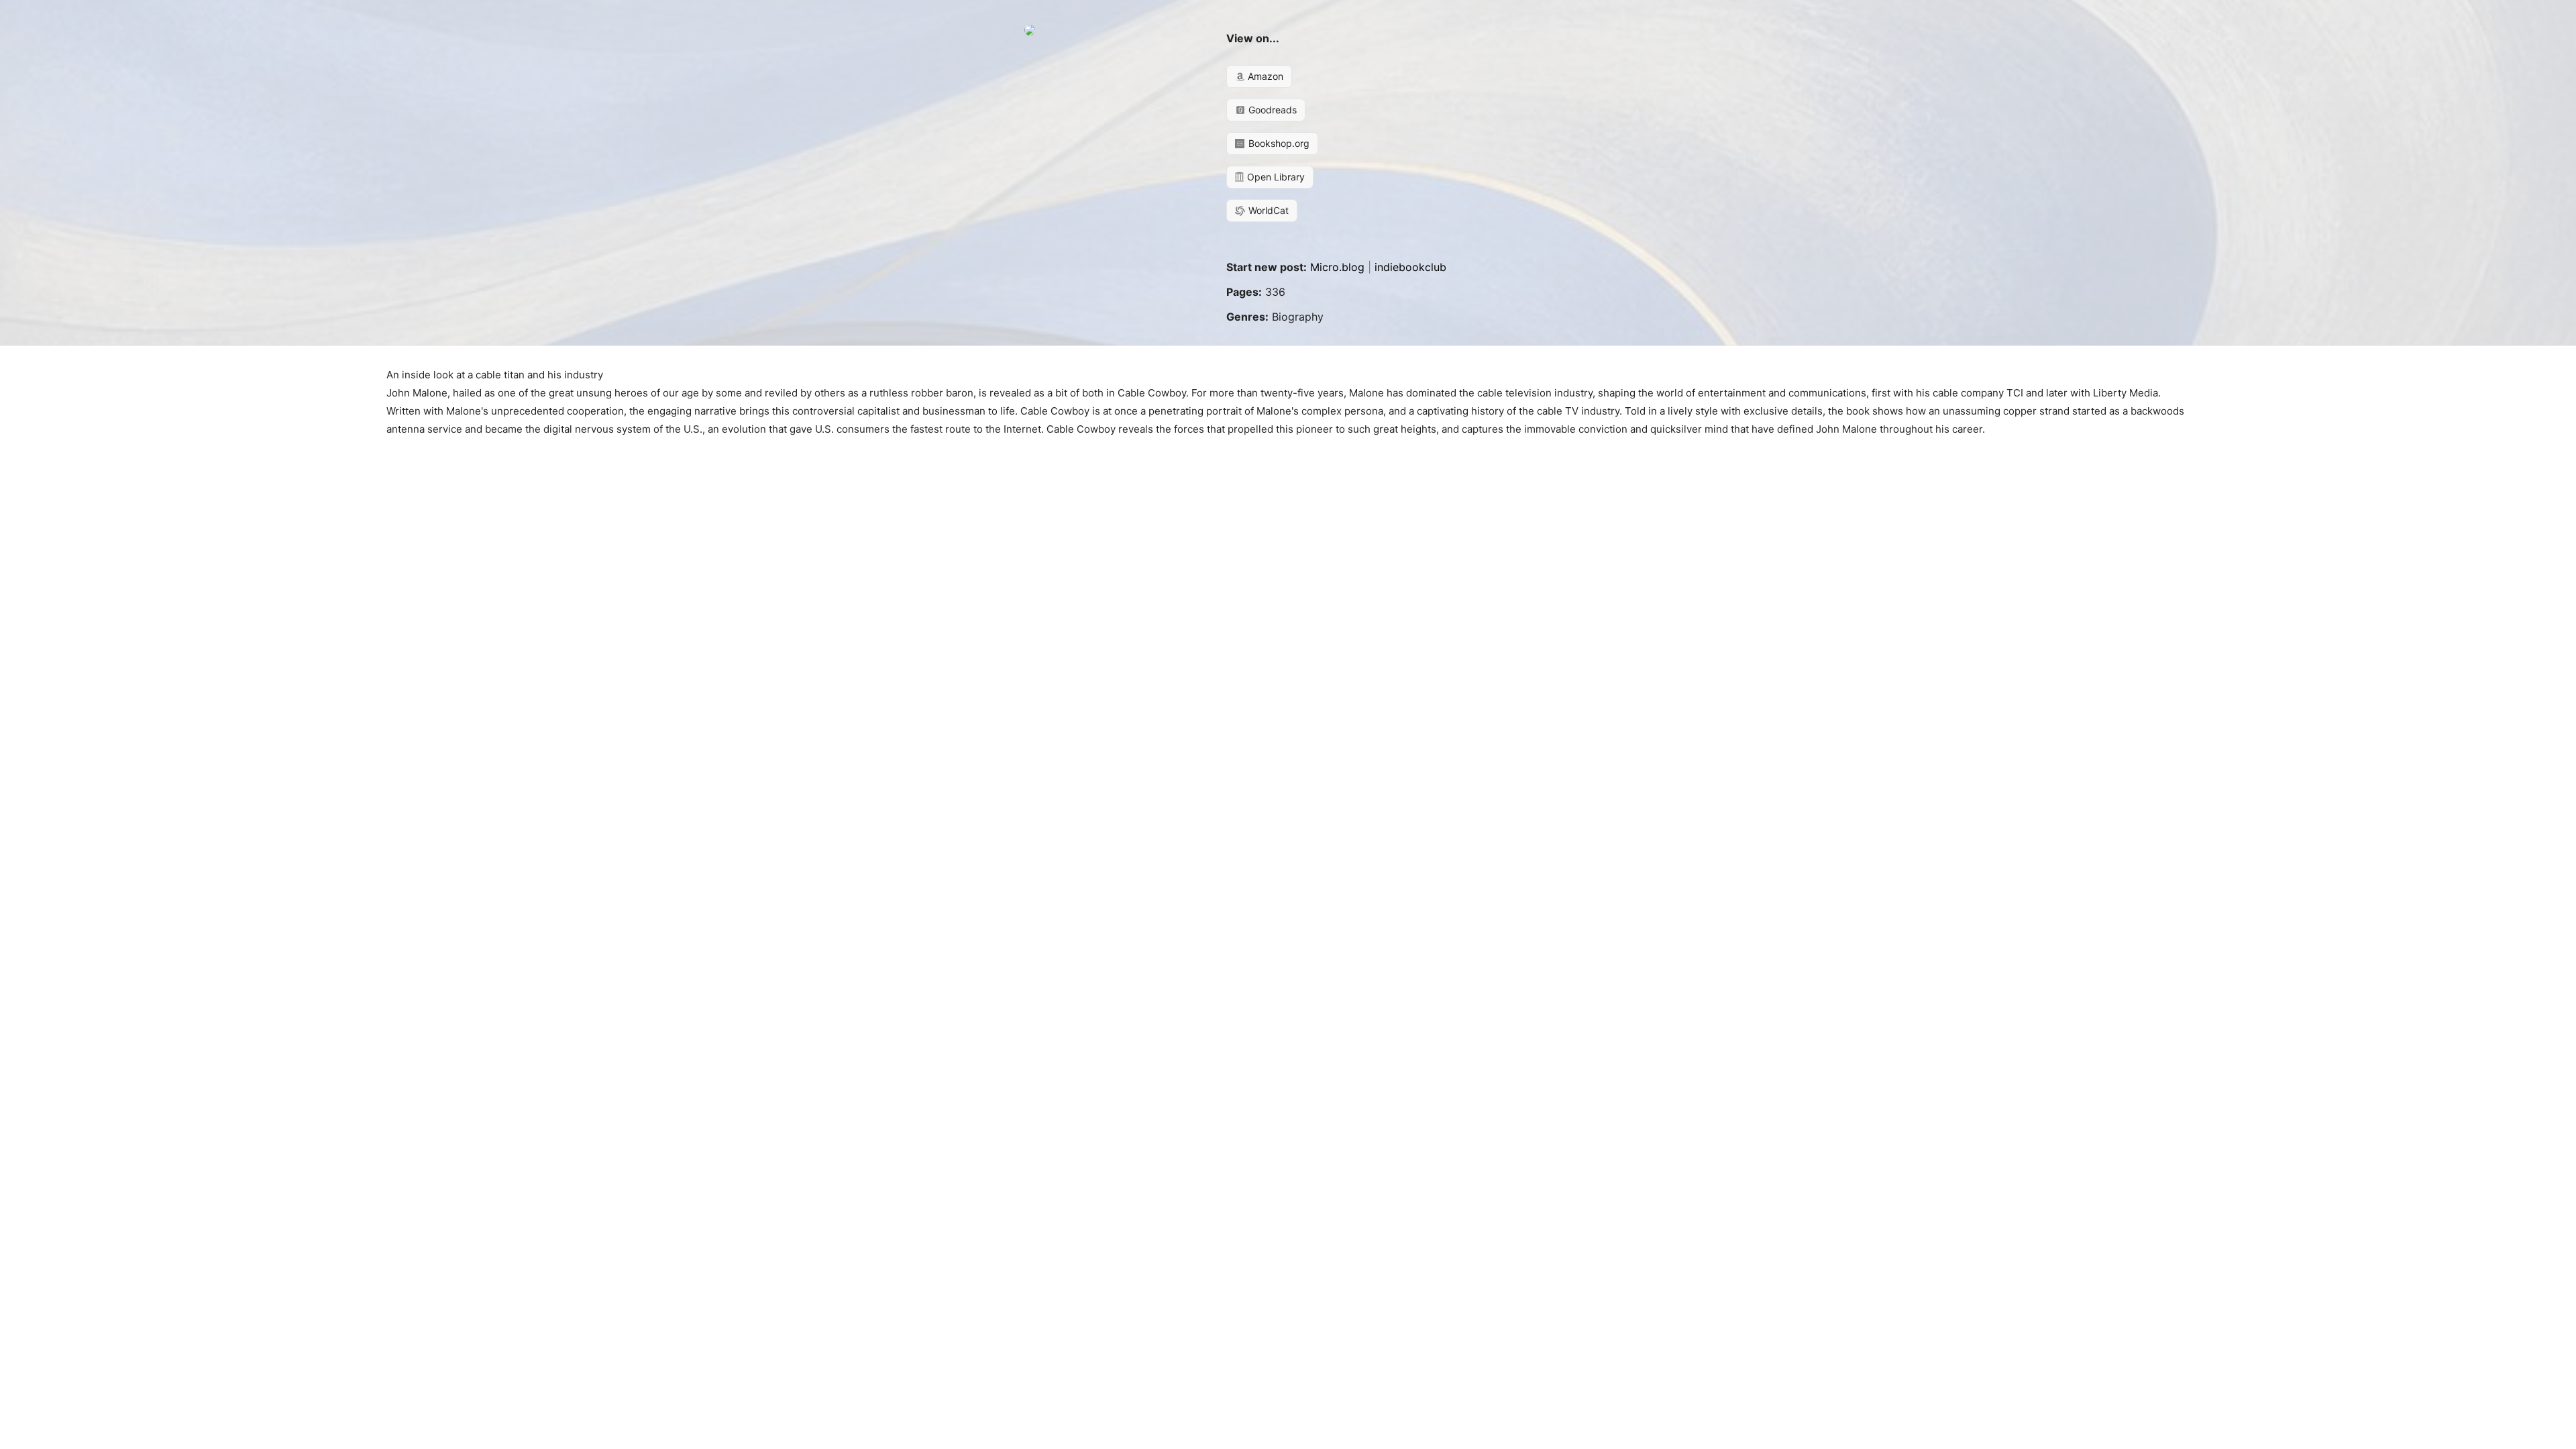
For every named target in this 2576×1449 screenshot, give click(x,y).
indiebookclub (1410, 267)
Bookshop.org (1278, 143)
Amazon (1264, 76)
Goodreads (1271, 110)
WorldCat (1267, 210)
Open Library (1275, 177)
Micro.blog (1337, 267)
